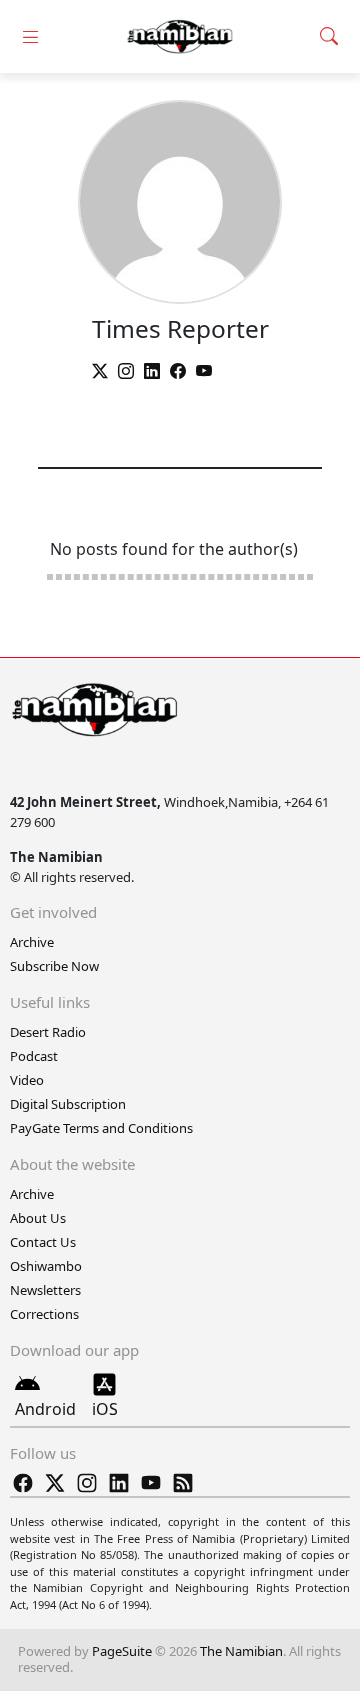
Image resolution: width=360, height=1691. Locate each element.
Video (27, 1080)
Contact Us (43, 1242)
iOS (105, 1409)
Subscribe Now (54, 966)
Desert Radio (48, 1032)
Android (45, 1409)
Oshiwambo (46, 1266)
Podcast (34, 1056)
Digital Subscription (68, 1104)
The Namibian (241, 1651)
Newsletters (45, 1290)
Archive (32, 942)
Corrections (44, 1314)
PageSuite (122, 1651)
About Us (38, 1218)
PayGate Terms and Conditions (101, 1128)
